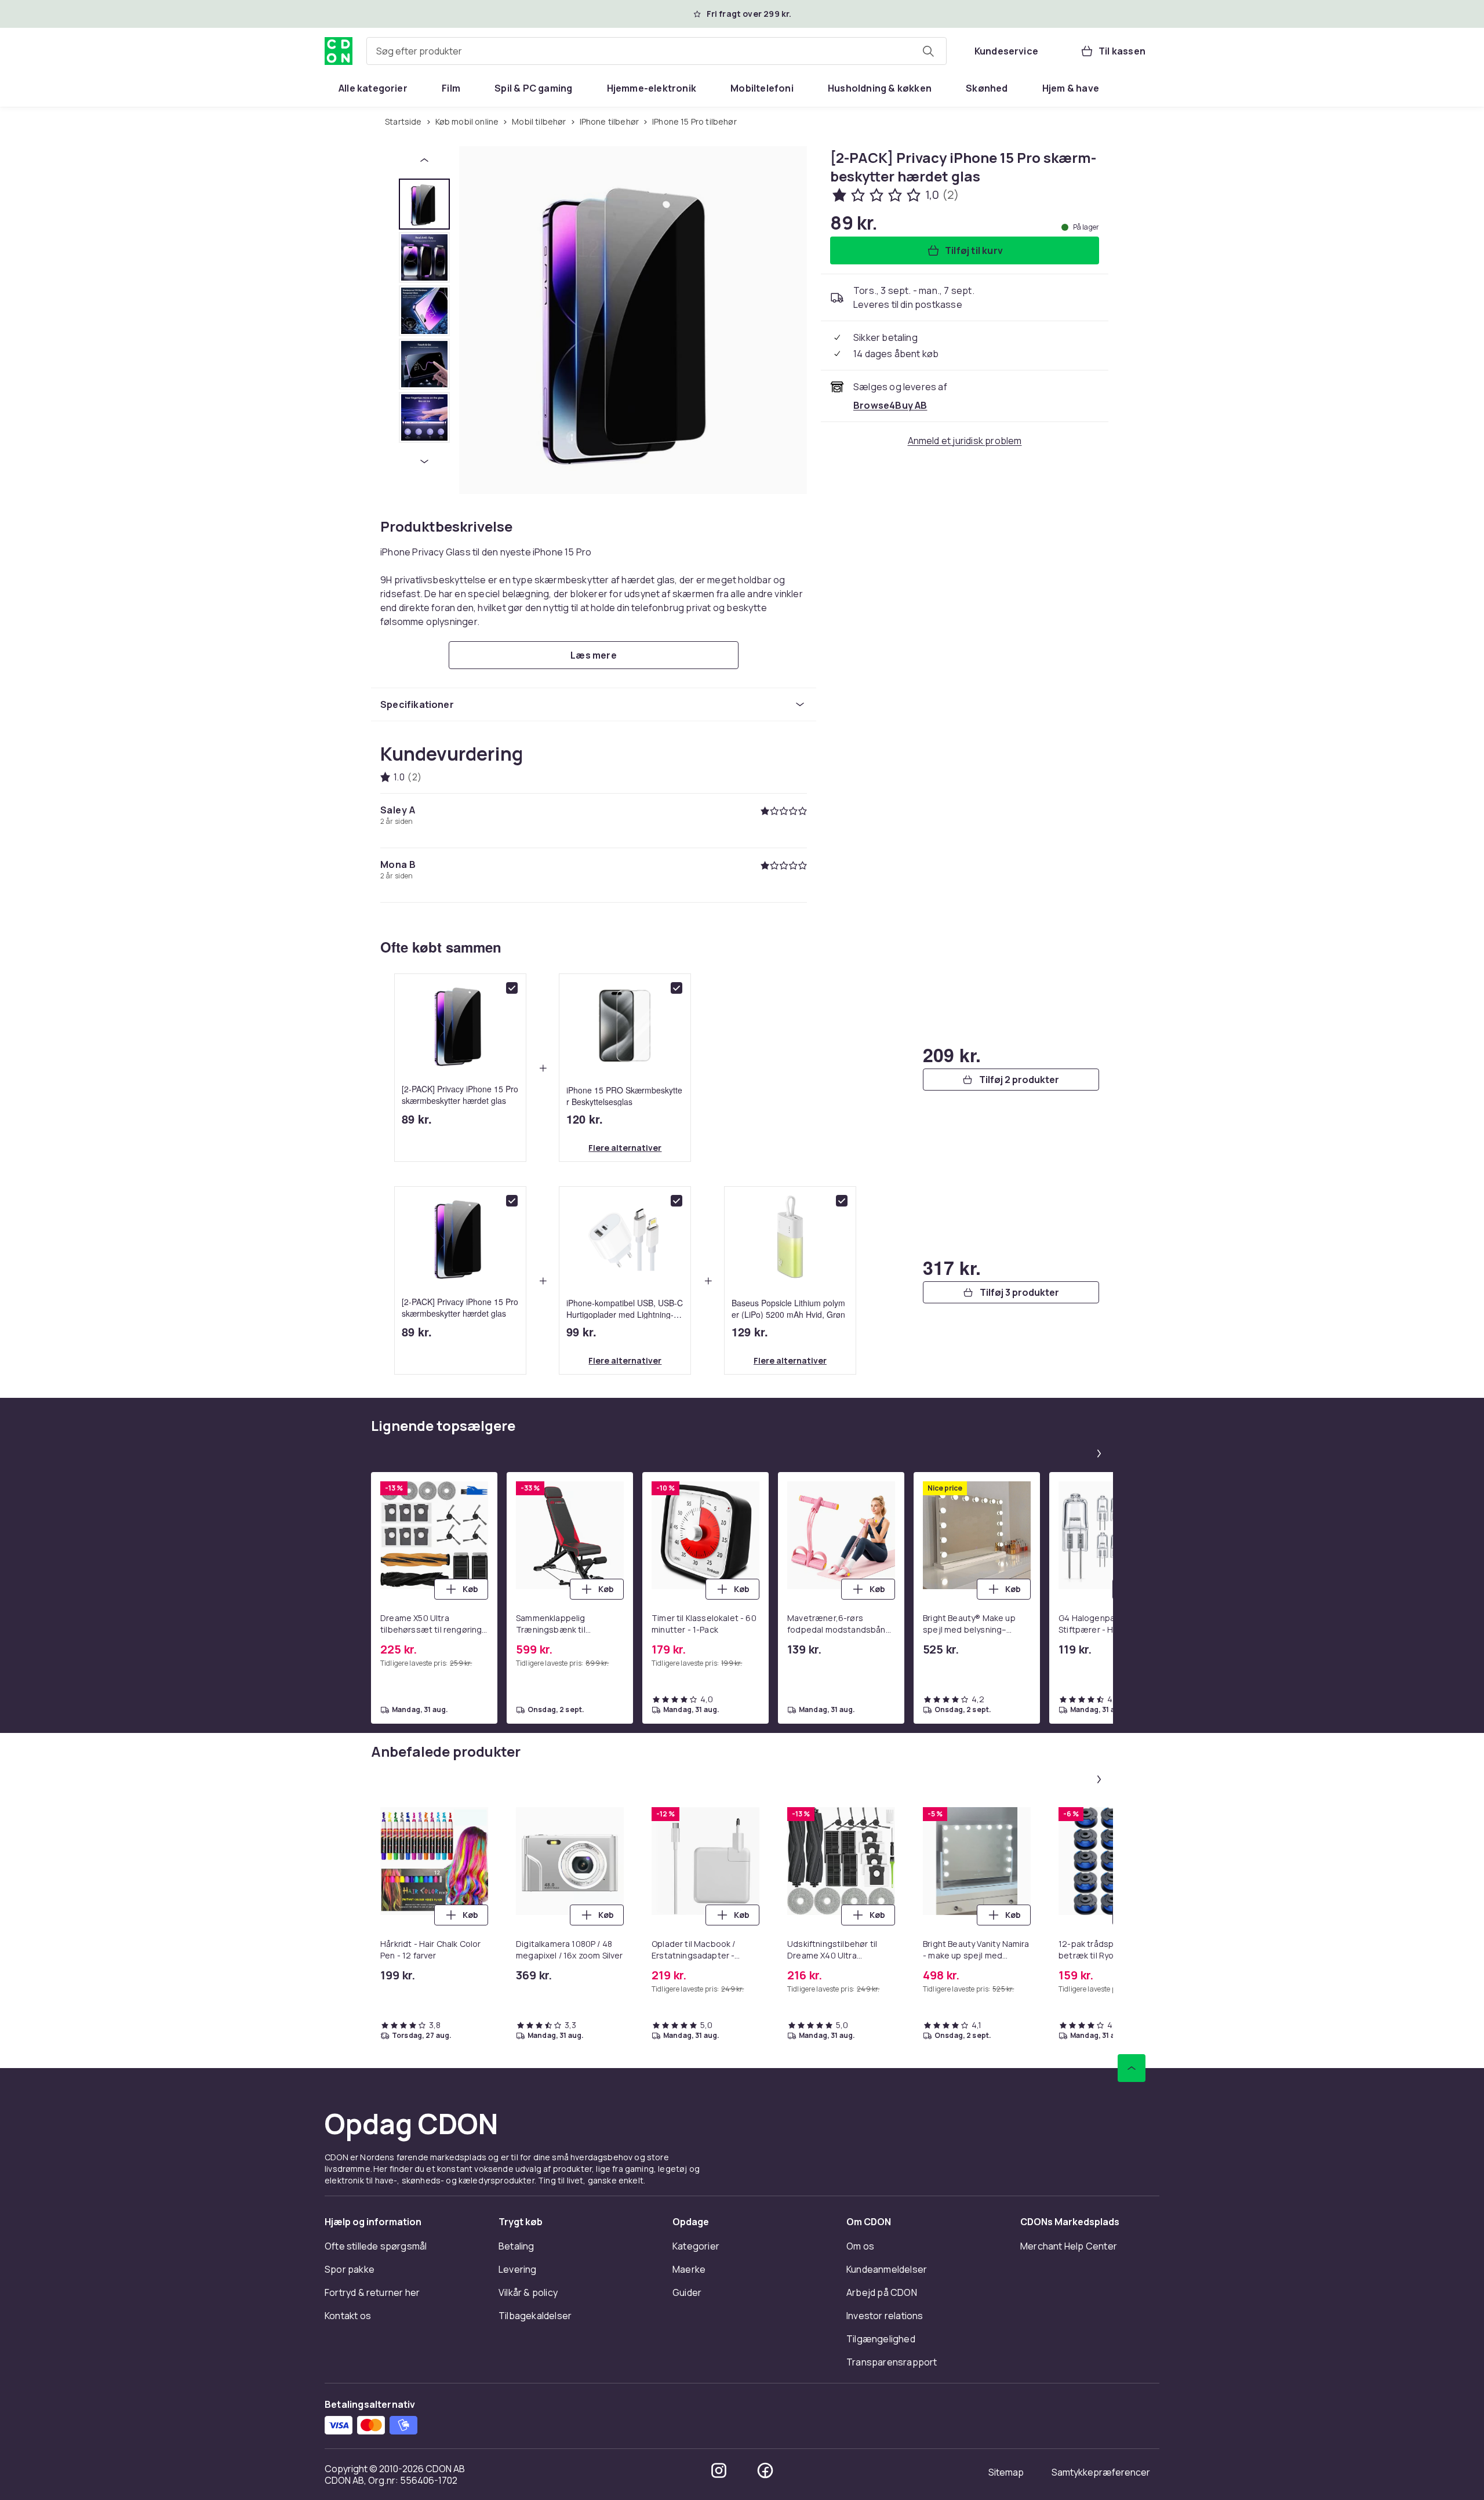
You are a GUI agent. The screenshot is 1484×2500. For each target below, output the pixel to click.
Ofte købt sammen (441, 947)
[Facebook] (765, 2470)
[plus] (543, 1068)
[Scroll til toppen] (1132, 2068)
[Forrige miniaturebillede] (424, 160)
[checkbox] (512, 988)
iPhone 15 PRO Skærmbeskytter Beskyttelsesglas (624, 1095)
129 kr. (750, 1332)
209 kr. (952, 1055)
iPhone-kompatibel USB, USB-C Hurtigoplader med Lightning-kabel (625, 1308)
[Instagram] (719, 2470)
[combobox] (656, 51)
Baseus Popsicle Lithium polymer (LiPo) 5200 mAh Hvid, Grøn (788, 1308)
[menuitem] (373, 88)
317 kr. (952, 1267)
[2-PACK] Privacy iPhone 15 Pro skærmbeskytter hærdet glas (460, 1095)
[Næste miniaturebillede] (424, 462)
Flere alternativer (625, 1148)
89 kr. (417, 1119)
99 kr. (581, 1332)
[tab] (424, 204)
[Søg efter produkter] (928, 51)
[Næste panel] (1099, 1454)
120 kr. (585, 1119)
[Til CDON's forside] (339, 51)
